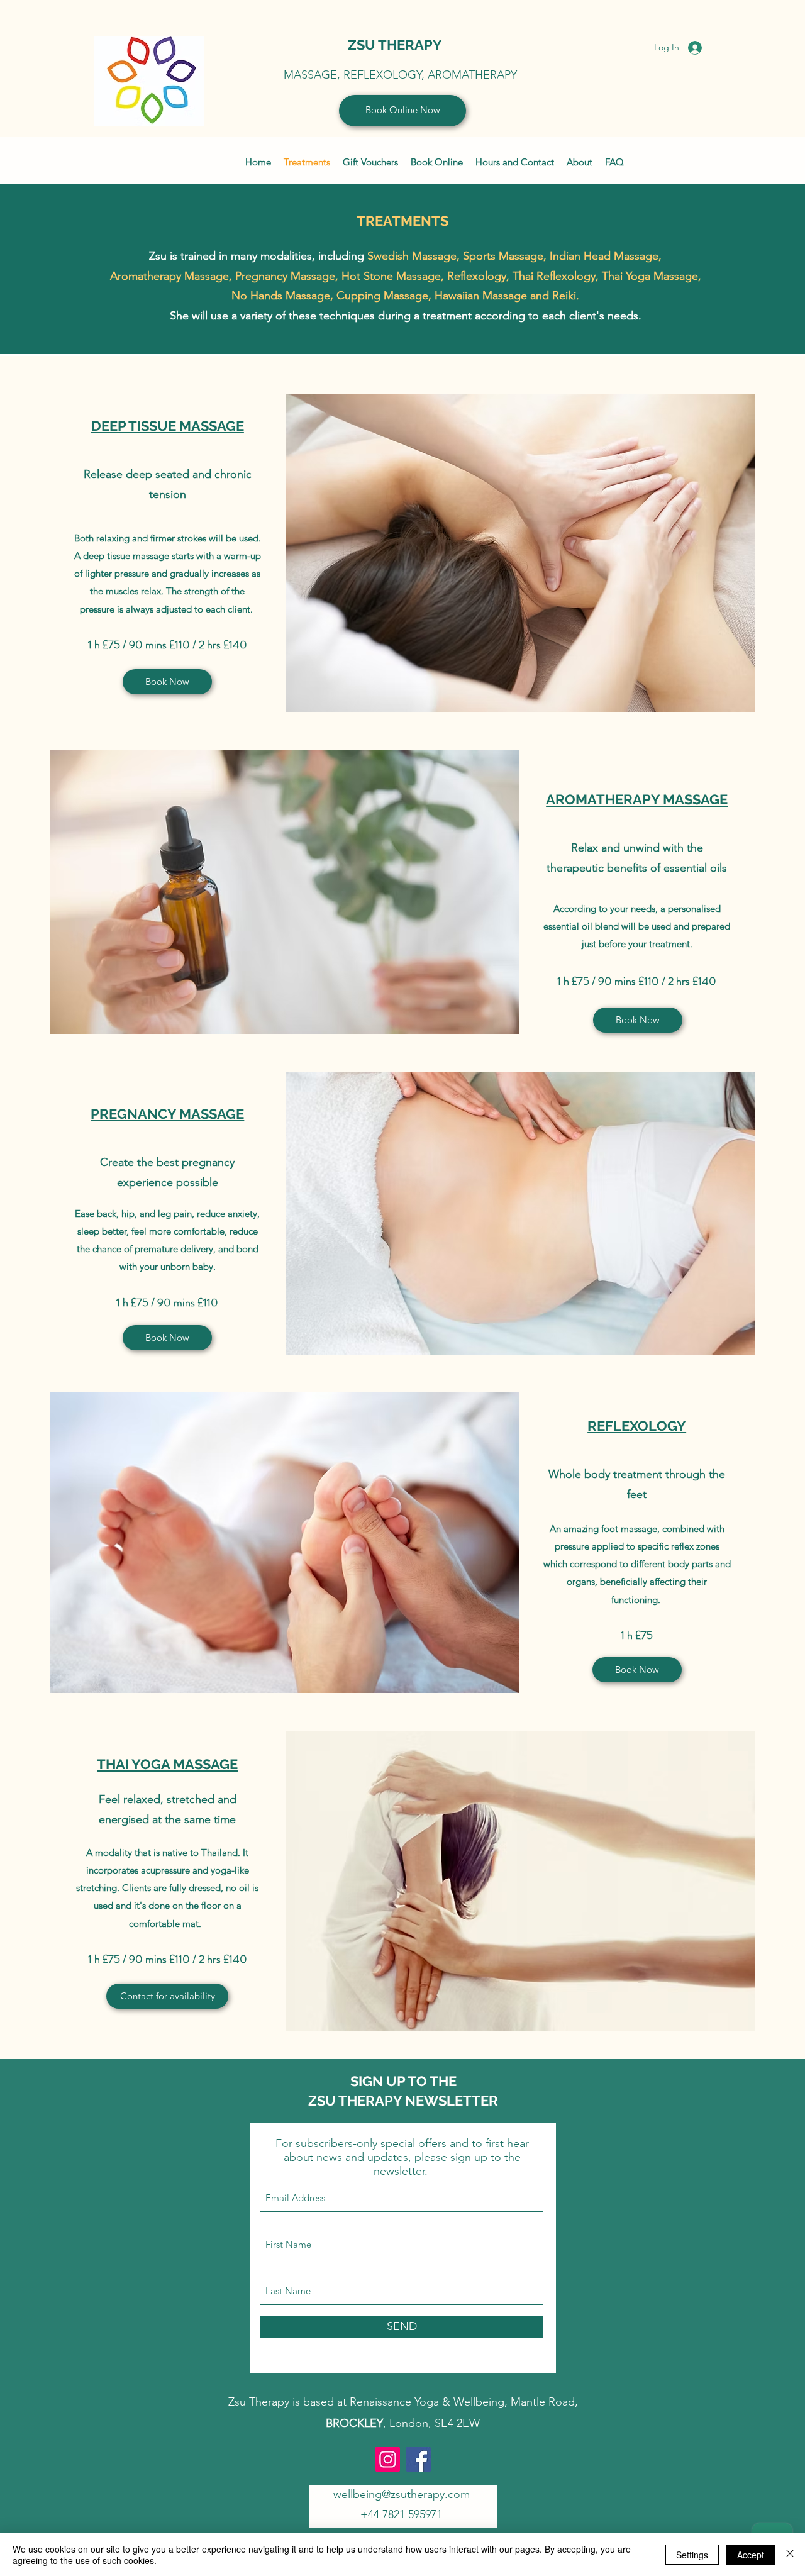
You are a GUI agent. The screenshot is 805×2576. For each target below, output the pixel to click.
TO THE (432, 2081)
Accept (751, 2555)
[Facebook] (419, 2459)
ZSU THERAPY (395, 45)
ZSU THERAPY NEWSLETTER (403, 2101)
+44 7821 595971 (401, 2514)
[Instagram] (388, 2459)
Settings (692, 2555)
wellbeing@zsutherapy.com (402, 2494)
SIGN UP (379, 2081)
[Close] (790, 2555)
